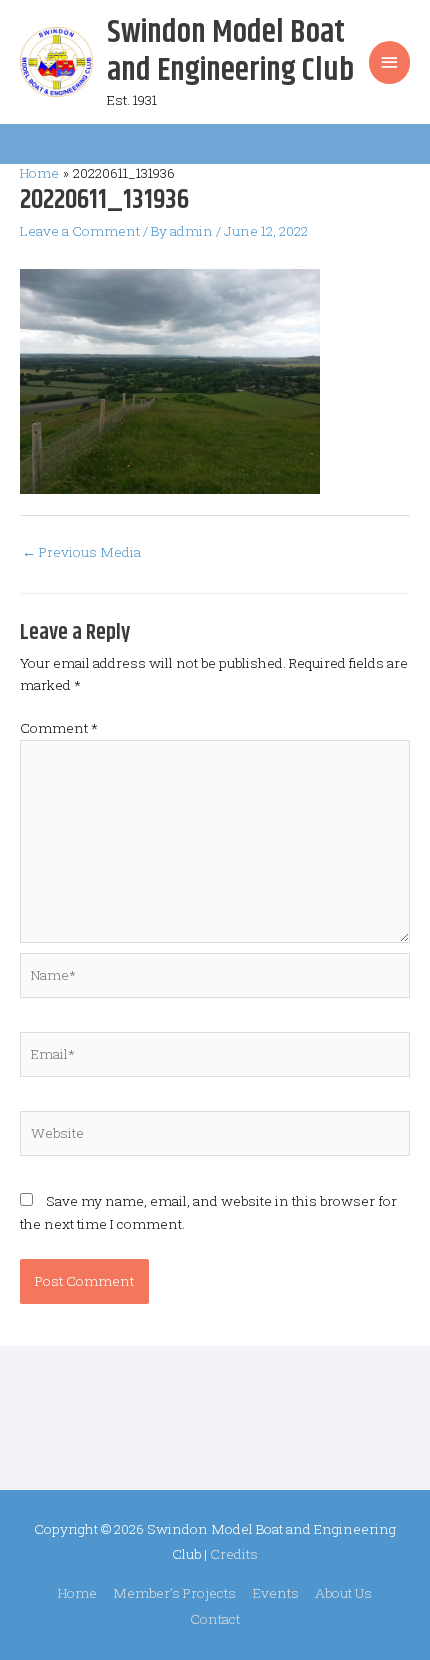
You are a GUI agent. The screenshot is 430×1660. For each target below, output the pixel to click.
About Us (343, 1593)
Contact (215, 1619)
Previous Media (81, 552)
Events (276, 1593)
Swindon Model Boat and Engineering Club (230, 51)
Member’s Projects (174, 1593)
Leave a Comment (80, 231)
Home (77, 1593)
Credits (234, 1554)
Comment (59, 728)
